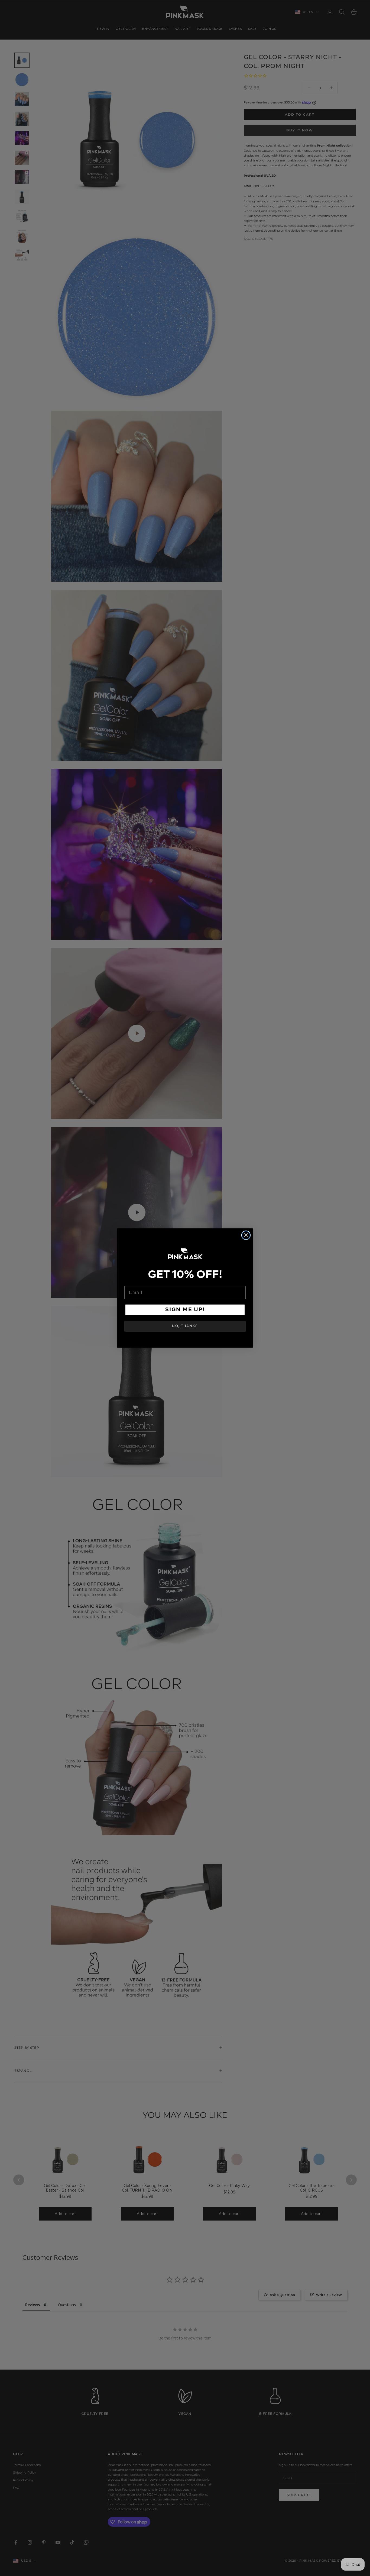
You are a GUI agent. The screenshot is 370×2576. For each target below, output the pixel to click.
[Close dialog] (246, 1235)
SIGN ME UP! (185, 1310)
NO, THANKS (185, 1326)
